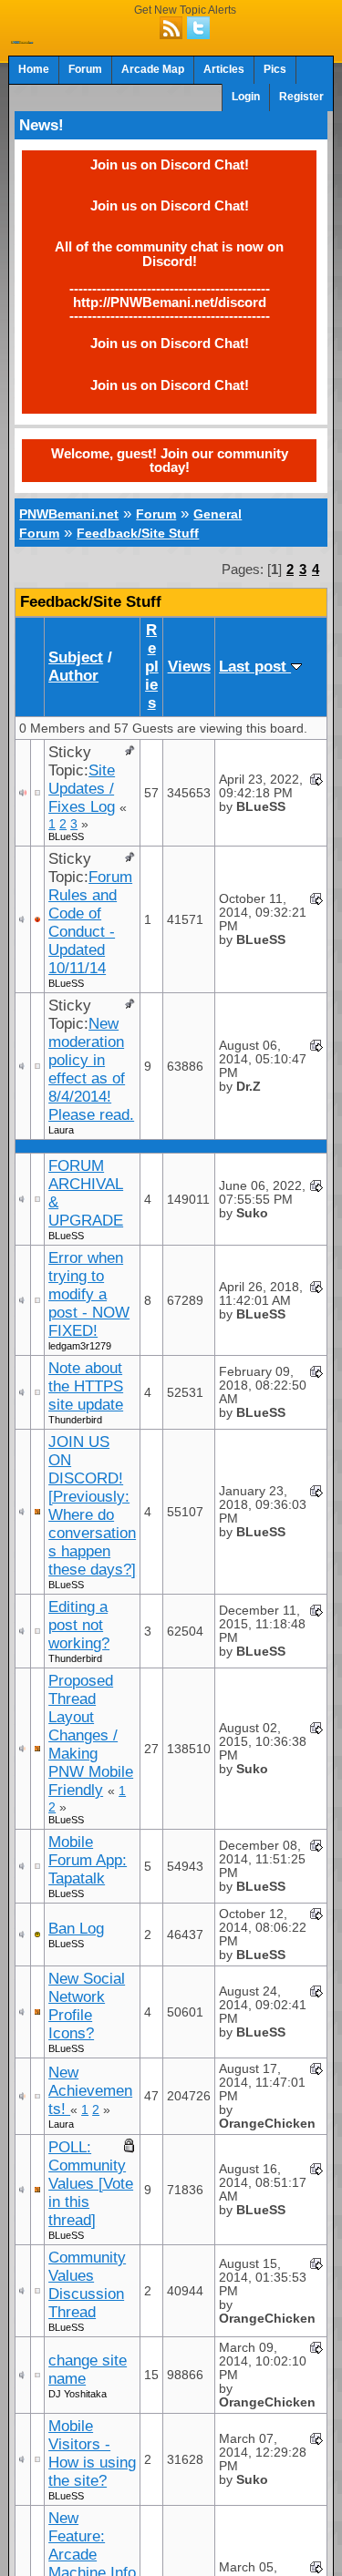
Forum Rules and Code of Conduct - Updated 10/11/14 (90, 923)
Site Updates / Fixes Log (82, 789)
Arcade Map (153, 69)
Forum (85, 69)
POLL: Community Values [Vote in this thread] (91, 2184)
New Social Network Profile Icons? (87, 2006)
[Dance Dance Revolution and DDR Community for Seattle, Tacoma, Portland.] (22, 38)
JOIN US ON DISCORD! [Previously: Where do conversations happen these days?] (92, 1506)
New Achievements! (90, 2091)
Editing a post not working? (79, 1625)
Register (301, 97)
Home (34, 69)
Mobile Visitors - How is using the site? (92, 2453)
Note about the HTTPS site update (86, 1386)
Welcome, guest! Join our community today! (170, 460)
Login (246, 97)
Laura (61, 1130)
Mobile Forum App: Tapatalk (88, 1860)
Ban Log (76, 1929)
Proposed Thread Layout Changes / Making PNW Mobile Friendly (91, 1735)
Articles (224, 69)
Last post (255, 667)
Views (189, 667)
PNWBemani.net (69, 514)
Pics (275, 69)
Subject (76, 657)
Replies (152, 667)
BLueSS (66, 836)
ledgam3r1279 (80, 1346)
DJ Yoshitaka (78, 2394)
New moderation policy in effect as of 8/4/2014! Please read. (91, 1069)
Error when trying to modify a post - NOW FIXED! (89, 1294)
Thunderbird (75, 1420)
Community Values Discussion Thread (87, 2285)
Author (73, 676)
